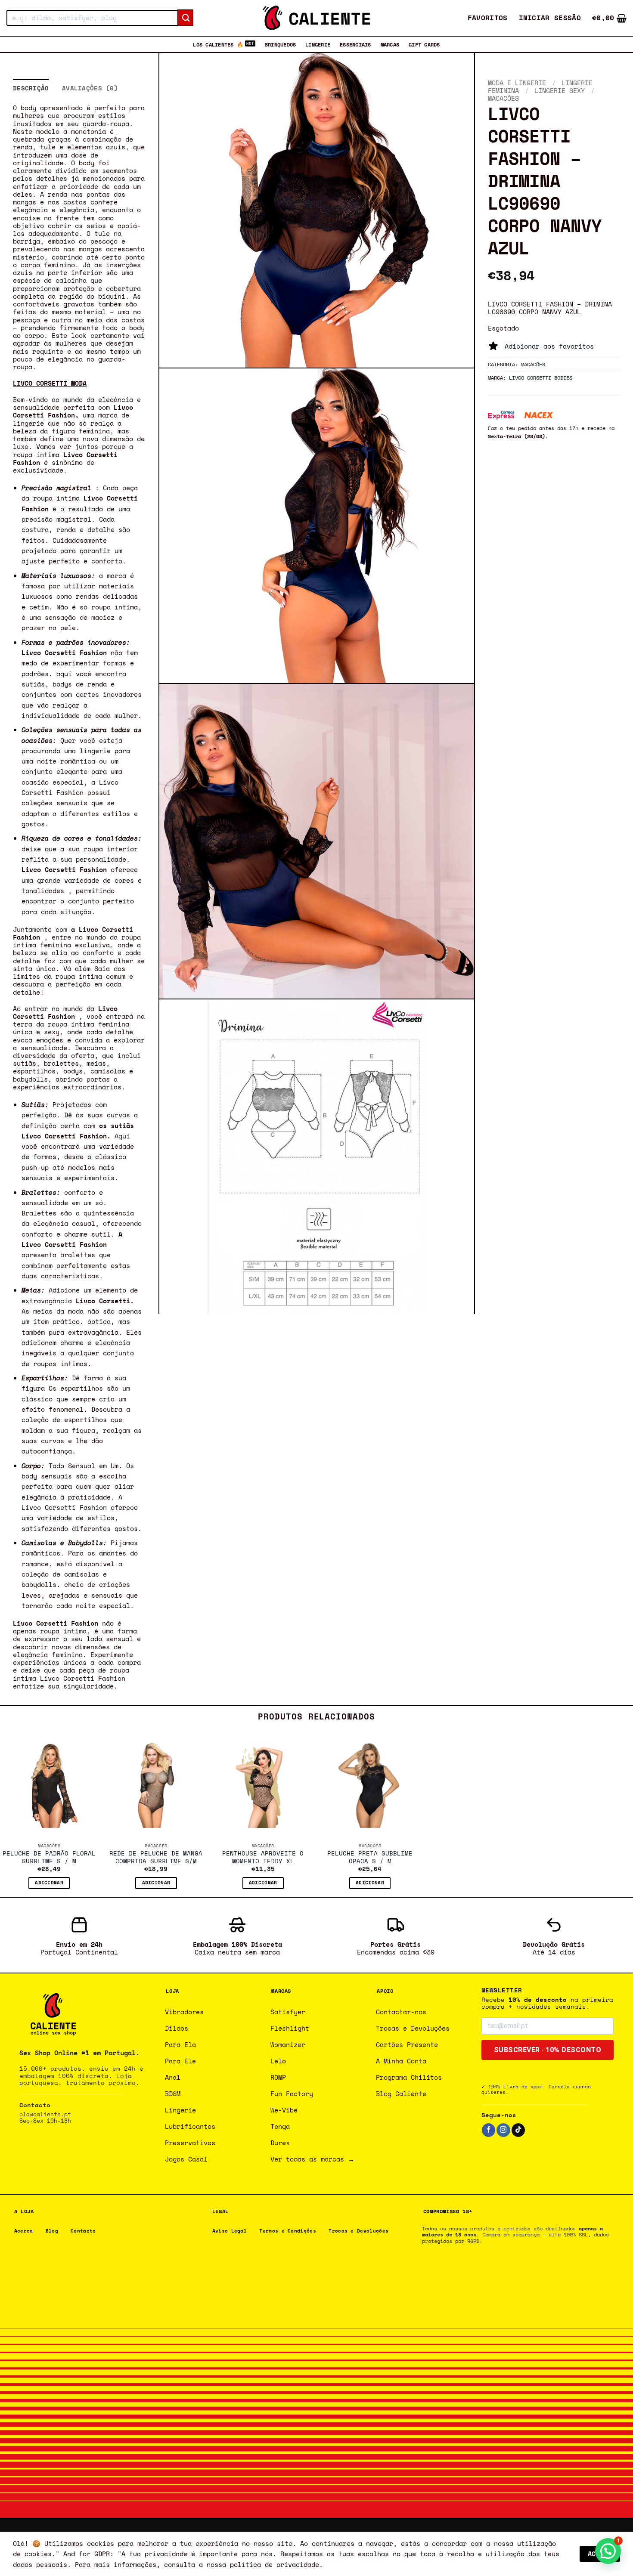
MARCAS (390, 44)
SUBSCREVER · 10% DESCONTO (548, 2050)
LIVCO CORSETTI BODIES (541, 377)
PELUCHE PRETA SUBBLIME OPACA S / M (370, 1858)
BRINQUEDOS (280, 44)
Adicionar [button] (49, 1883)
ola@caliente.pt (45, 2114)
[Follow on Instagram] (503, 2130)
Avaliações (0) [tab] (90, 88)
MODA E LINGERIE (517, 83)
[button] (550, 18)
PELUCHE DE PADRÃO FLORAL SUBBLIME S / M (49, 1858)
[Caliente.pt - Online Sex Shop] (316, 18)
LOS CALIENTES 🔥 (218, 44)
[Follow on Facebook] (489, 2130)
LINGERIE (318, 44)
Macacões (503, 98)
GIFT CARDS (424, 44)
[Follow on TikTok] (518, 2130)
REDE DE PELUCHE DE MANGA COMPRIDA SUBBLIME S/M (156, 1858)
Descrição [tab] (31, 88)
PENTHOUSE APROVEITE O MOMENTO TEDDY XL (263, 1858)
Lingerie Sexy (560, 90)
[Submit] (185, 18)
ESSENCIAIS (355, 44)
